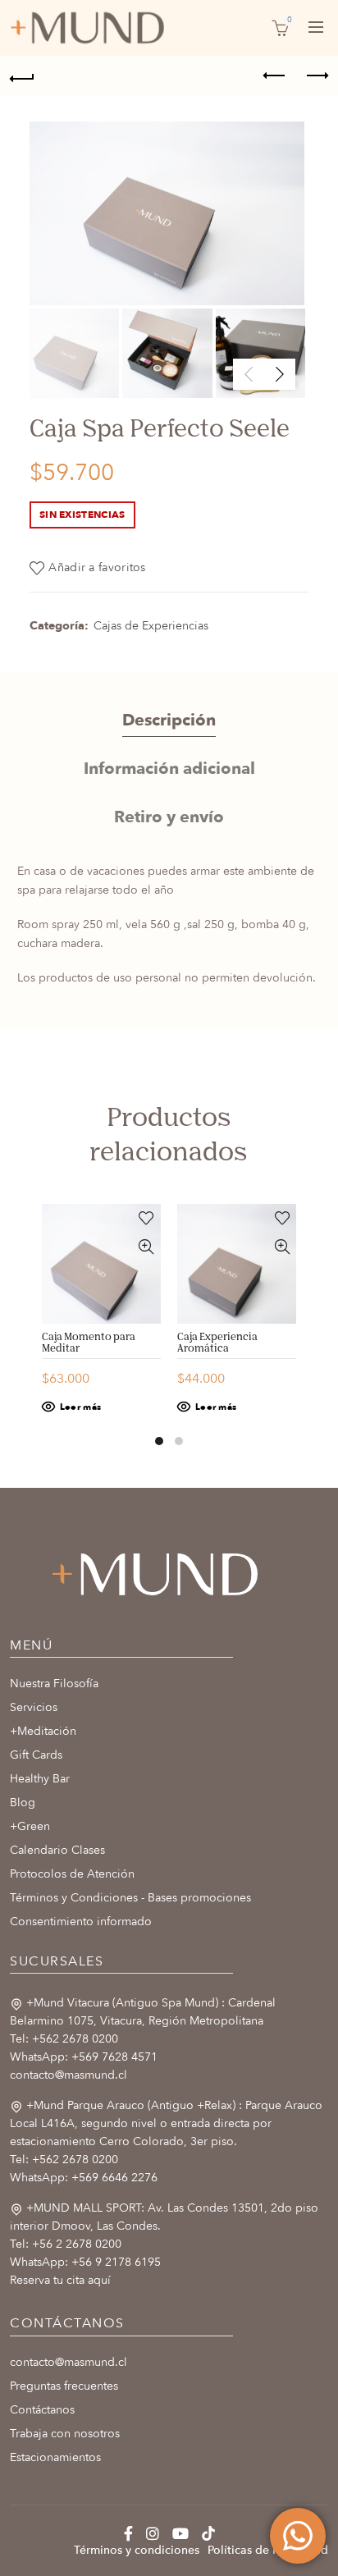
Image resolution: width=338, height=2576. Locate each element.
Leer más (80, 1407)
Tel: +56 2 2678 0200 (66, 2244)
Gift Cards (36, 1755)
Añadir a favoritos (97, 567)
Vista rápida (146, 1247)
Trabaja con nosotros (65, 2434)
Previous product (275, 76)
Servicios (34, 1707)
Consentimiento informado (81, 1922)
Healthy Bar (40, 1779)
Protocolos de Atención (72, 1874)
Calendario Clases (57, 1850)
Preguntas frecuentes (64, 2386)
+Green (30, 1826)
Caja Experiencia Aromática (217, 1343)
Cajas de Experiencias (151, 626)
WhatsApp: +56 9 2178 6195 (85, 2262)
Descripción (169, 720)
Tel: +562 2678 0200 (64, 2039)
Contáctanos (42, 2410)
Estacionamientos (55, 2457)
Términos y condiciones (137, 2550)
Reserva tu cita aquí (60, 2280)
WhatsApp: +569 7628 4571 (84, 2057)
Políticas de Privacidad (268, 2550)
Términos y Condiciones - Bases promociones (130, 1898)
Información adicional (169, 769)
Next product (316, 76)
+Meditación (43, 1731)
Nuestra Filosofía (54, 1684)
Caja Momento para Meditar (89, 1343)
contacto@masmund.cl (69, 2075)
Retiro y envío (169, 817)
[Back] (22, 76)
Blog (23, 1803)
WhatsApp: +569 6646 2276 (84, 2178)
